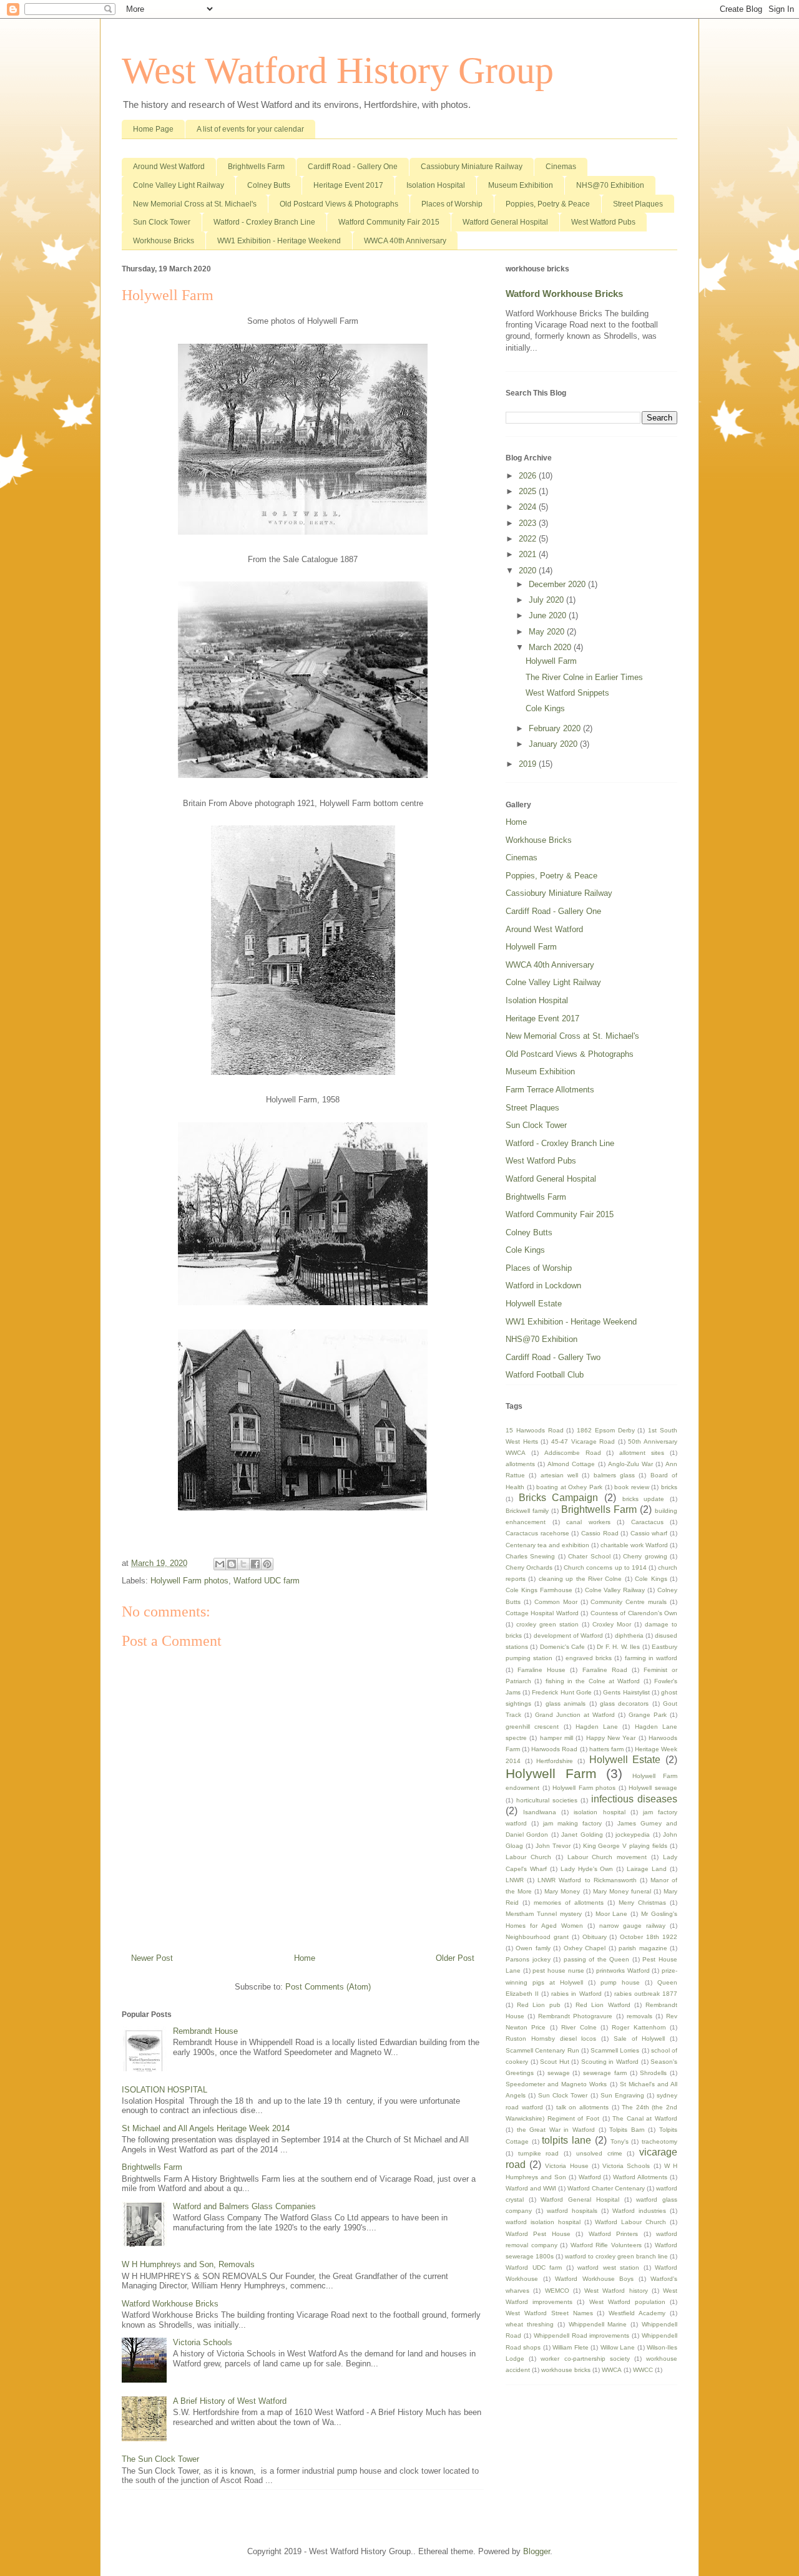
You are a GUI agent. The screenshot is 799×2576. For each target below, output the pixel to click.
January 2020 (554, 744)
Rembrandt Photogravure (575, 2016)
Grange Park (648, 1715)
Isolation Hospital (436, 185)
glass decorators (624, 1704)
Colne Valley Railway (615, 1590)
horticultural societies (547, 1800)
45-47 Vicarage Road (583, 1441)
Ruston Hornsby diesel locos (551, 2039)
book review (632, 1487)
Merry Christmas (642, 1903)
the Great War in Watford (556, 2130)
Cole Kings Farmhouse (539, 1590)
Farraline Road (605, 1670)
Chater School (589, 1556)
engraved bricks (589, 1658)
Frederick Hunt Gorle (561, 1692)
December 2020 (558, 584)
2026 (529, 476)
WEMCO (557, 2291)
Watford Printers (613, 2234)
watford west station (608, 2267)
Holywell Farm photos (189, 1581)
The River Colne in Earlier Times (584, 677)
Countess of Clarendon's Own (634, 1613)
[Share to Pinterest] (267, 1564)
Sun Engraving (622, 2095)
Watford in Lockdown (543, 1286)
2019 (529, 764)
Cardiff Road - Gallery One (353, 167)
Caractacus (647, 1522)
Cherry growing (645, 1556)
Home (305, 1958)
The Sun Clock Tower (160, 2459)
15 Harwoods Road (535, 1430)
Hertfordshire (555, 1761)
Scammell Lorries (615, 2050)
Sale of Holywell (640, 2039)
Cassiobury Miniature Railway (472, 167)
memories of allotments (569, 1903)
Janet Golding (582, 1835)
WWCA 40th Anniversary (405, 241)
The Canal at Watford (645, 2118)
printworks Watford (623, 1971)
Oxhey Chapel (585, 1948)
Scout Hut (555, 2062)
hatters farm (606, 1749)
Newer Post (152, 1958)
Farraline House (542, 1670)
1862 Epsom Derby (606, 1430)
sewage (559, 2073)
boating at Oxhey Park (569, 1487)
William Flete (570, 2347)
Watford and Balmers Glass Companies (244, 2206)
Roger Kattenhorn (639, 2027)
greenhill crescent (532, 1727)
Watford (590, 2177)
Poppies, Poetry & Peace (548, 204)
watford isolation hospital (543, 2222)
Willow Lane (618, 2347)
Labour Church (528, 1857)
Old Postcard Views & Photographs (339, 204)
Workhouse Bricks (164, 241)
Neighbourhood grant (537, 1937)
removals (640, 2016)
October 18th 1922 (649, 1937)
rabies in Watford (576, 1994)
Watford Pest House (538, 2234)
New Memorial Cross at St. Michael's (195, 204)
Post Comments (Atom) (328, 1987)
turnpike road (539, 2153)
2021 (529, 554)
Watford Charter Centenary (606, 2188)
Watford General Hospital (505, 222)
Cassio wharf (649, 1533)
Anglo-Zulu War (630, 1464)
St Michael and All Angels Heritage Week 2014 (206, 2128)
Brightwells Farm (256, 167)
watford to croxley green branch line (616, 2256)
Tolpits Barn (627, 2130)
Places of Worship (452, 204)
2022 (529, 539)
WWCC (643, 2370)
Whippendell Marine (598, 2324)
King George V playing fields (625, 1846)
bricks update (644, 1499)
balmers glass (614, 1475)
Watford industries (639, 2211)
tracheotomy (659, 2141)
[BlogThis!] (232, 1564)
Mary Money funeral (622, 1891)
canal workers (588, 1522)
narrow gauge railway (632, 1926)
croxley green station (547, 1624)
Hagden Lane (597, 1727)
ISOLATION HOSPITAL (164, 2090)
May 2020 (548, 632)
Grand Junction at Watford (575, 1715)
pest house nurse (558, 1971)
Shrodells (653, 2073)
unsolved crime (599, 2153)
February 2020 (556, 728)
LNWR (515, 1880)
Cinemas (561, 167)
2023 (529, 523)
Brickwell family (527, 1511)
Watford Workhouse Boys (594, 2279)
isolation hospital (599, 1812)
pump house (620, 1982)
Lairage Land (647, 1869)
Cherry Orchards (529, 1567)
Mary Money (562, 1891)
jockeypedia (633, 1835)
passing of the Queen (597, 1959)
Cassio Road (600, 1533)
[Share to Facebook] (255, 1564)
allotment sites (642, 1453)
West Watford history (616, 2291)
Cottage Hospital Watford (542, 1613)
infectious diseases (634, 1799)
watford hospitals (572, 2211)
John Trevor (553, 1846)
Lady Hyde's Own (587, 1869)
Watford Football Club (545, 1375)
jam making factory (572, 1823)
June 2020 (549, 615)
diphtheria (629, 1636)
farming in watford (651, 1658)
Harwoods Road (554, 1749)
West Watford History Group (338, 70)
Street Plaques (638, 204)
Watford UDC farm (267, 1581)
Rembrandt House (205, 2031)
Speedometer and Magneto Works (556, 2084)
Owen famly (533, 1948)
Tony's (620, 2141)
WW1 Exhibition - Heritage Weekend (279, 241)
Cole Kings (545, 708)
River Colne (579, 2027)
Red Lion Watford (603, 2005)
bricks (669, 1487)
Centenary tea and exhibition (547, 1545)
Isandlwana (540, 1812)
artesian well (559, 1475)
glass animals (566, 1704)
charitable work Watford (634, 1545)
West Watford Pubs (603, 222)
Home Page (153, 129)
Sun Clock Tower (162, 222)
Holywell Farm (551, 661)
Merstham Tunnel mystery (544, 1914)
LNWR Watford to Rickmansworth (587, 1880)
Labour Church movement (607, 1857)
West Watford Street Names (549, 2313)
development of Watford (569, 1636)
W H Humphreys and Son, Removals (188, 2264)
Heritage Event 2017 (348, 185)
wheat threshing (530, 2324)
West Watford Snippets (567, 693)
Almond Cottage (571, 1464)
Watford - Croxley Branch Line (264, 222)
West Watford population (627, 2302)
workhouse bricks (566, 2370)
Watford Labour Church (630, 2222)
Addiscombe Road (573, 1453)
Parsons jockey (528, 1959)
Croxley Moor (612, 1624)
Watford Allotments (640, 2177)
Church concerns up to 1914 (605, 1567)
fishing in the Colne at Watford (593, 1681)
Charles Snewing (530, 1556)
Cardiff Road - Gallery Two (553, 1357)
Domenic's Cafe (562, 1647)
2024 (529, 507)
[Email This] (220, 1564)
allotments (520, 1464)
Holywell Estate (534, 1304)
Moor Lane (612, 1914)
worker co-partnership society (585, 2359)
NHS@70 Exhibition (610, 185)
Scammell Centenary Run (542, 2050)
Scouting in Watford (610, 2062)
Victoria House (566, 2166)
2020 (529, 571)
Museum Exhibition (521, 185)
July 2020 (547, 600)
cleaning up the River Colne (581, 1579)
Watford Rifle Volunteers (606, 2245)
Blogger (537, 2551)
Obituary (595, 1937)
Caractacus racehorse (537, 1533)
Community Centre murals (629, 1602)
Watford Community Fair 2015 (389, 222)
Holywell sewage (653, 1788)
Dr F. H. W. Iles (618, 1647)
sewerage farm (605, 2073)
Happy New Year (611, 1738)
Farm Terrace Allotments (550, 1090)
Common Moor (556, 1602)
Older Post (455, 1958)
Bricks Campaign (559, 1498)
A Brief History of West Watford (230, 2401)
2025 (529, 491)
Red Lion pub (538, 2005)
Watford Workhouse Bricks (170, 2304)
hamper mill (556, 1738)
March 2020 (551, 647)
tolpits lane (566, 2140)
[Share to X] (243, 1564)
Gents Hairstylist (626, 1692)
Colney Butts (269, 185)
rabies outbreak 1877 (646, 1994)
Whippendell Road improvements (582, 2335)
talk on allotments (582, 2107)
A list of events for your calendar (250, 129)
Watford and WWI (531, 2188)
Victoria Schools (203, 2342)
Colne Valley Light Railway (179, 185)
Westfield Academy (637, 2313)
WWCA (612, 2370)
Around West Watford (169, 167)
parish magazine (643, 1948)
